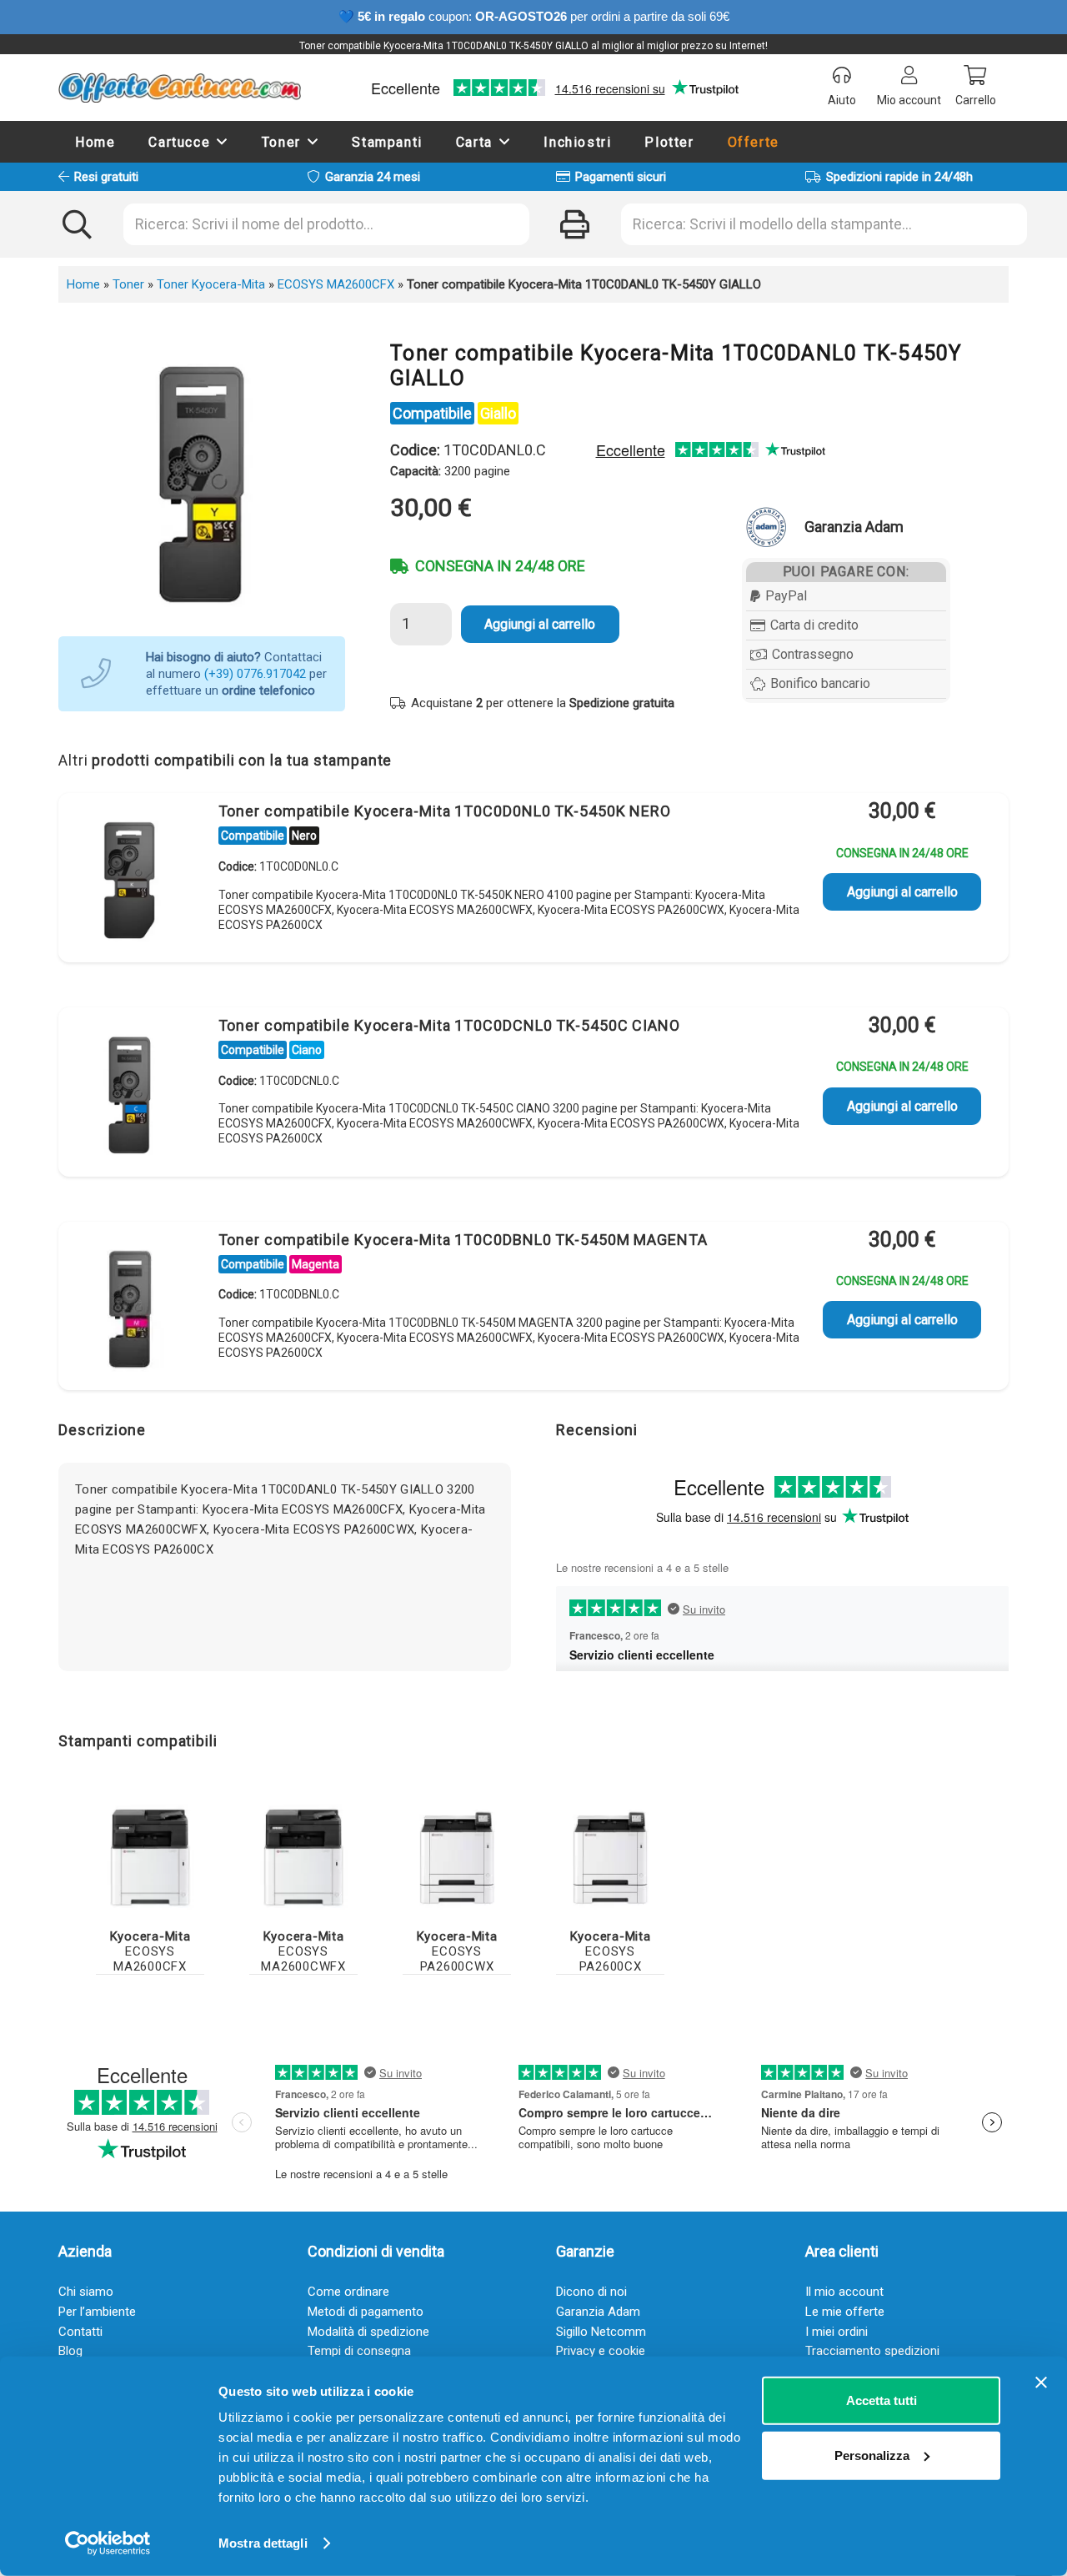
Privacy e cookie (601, 2351)
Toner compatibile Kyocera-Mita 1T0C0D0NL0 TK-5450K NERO (445, 811)
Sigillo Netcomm (601, 2332)
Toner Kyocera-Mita (211, 284)
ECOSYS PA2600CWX (457, 1951)
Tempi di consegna (359, 2351)
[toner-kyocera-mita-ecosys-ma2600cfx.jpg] (150, 1858)
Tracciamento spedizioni (872, 2351)
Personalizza (872, 2455)
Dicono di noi (591, 2292)
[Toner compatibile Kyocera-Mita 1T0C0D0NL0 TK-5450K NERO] (129, 881)
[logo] (180, 88)
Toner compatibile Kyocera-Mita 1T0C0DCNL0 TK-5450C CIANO (449, 1025)
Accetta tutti (882, 2400)
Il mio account (844, 2292)
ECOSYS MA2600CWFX (303, 1951)
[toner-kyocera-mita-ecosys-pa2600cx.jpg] (610, 1858)
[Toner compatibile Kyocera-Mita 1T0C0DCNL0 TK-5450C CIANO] (129, 1095)
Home (83, 284)
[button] (223, 141)
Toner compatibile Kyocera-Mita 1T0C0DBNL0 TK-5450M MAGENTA (463, 1240)
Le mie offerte (845, 2312)
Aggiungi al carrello (540, 624)
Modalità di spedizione (368, 2332)
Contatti (80, 2332)
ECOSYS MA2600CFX (336, 284)
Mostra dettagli (263, 2543)
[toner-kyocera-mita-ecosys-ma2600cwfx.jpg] (303, 1858)
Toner (128, 284)
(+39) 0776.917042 (255, 674)
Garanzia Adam (598, 2312)
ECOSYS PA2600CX (611, 1951)
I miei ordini (837, 2332)
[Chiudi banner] (1041, 2383)
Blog (70, 2351)
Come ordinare (348, 2292)
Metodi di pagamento (366, 2312)
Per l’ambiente (97, 2312)
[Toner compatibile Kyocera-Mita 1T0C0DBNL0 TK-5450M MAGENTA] (129, 1309)
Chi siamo (86, 2292)
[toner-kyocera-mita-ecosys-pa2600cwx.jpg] (457, 1858)
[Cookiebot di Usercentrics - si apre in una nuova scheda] (108, 2543)
